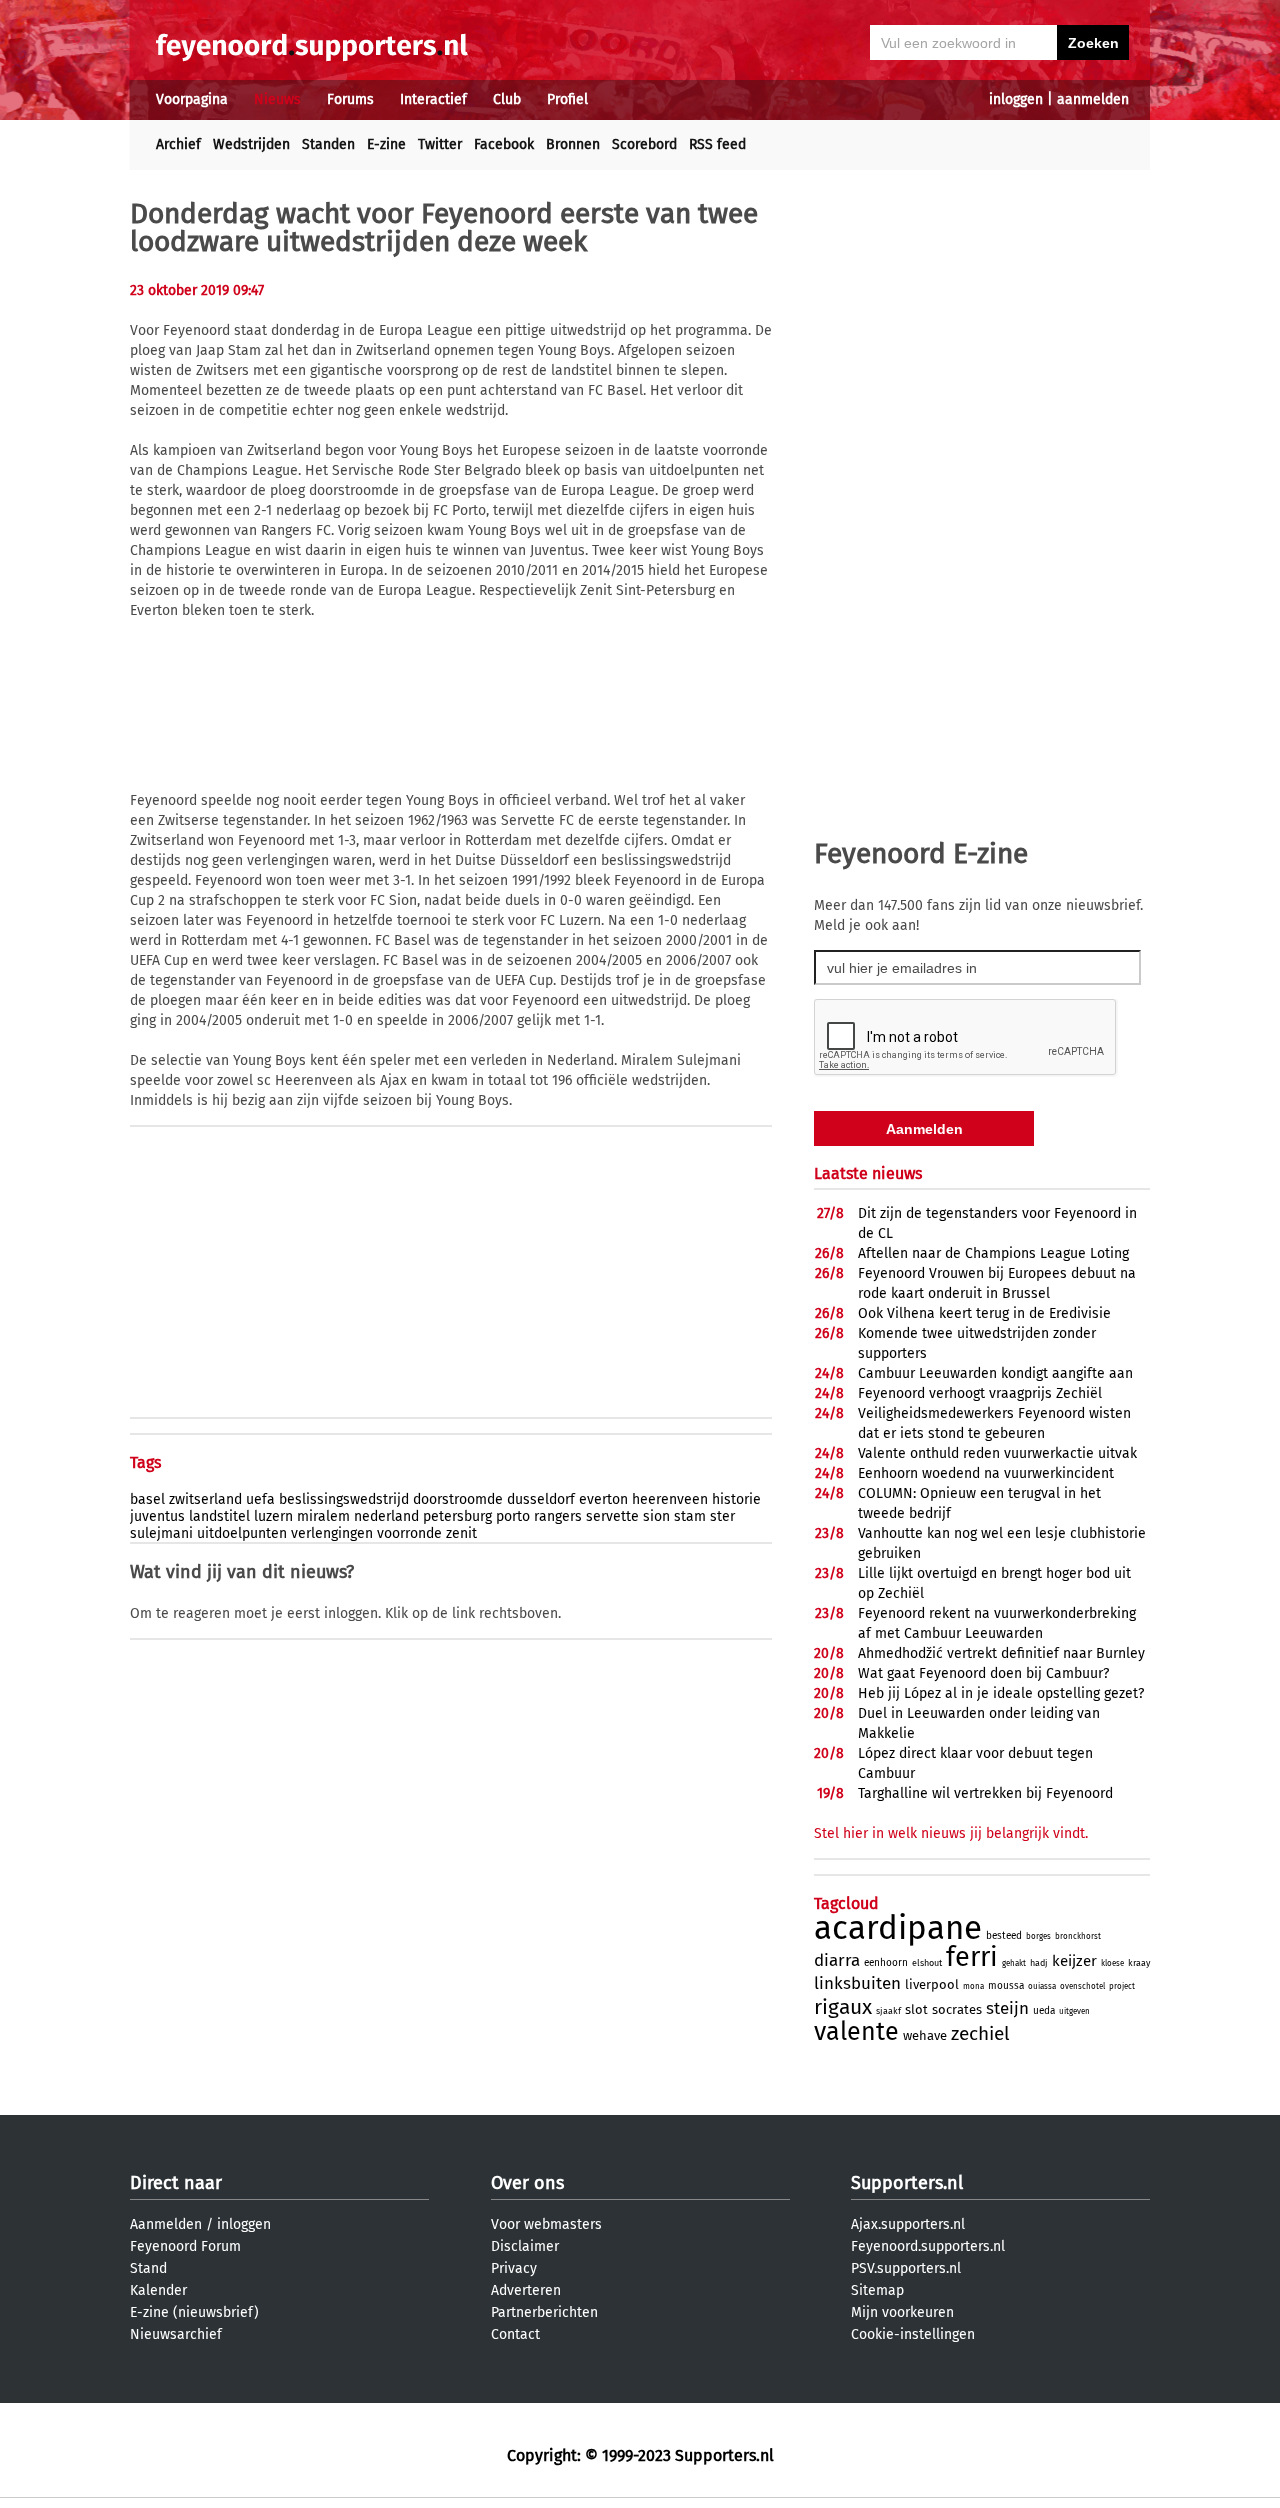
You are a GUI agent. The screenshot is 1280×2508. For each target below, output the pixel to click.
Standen (328, 144)
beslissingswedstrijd (344, 1499)
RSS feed (717, 144)
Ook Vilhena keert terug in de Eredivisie (984, 1313)
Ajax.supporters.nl (908, 2224)
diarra (837, 1960)
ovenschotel (1082, 1986)
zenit (461, 1533)
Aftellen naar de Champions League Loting (993, 1253)
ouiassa (1042, 1986)
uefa (260, 1499)
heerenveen (670, 1499)
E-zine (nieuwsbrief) (194, 2312)
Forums (350, 99)
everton (603, 1499)
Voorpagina (192, 99)
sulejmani (161, 1533)
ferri (972, 1957)
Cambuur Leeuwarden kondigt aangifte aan (995, 1373)
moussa (1006, 1986)
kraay (1139, 1963)
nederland (386, 1516)
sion (656, 1516)
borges (1038, 1936)
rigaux (843, 2007)
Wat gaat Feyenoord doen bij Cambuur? (983, 1673)
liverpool (932, 1984)
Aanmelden (166, 2224)
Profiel (567, 99)
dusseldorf (541, 1499)
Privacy (514, 2268)
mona (973, 1986)
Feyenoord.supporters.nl (928, 2246)
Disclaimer (525, 2246)
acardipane (898, 1928)
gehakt (1014, 1963)
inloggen (1016, 99)
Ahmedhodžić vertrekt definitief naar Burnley (1001, 1653)
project (1122, 1986)
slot (916, 2009)
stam (690, 1516)
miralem (323, 1516)
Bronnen (573, 144)
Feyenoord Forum (185, 2246)
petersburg (457, 1516)
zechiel (980, 2033)
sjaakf (888, 2011)
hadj (1039, 1963)
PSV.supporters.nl (906, 2268)
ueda (1044, 2011)
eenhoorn (886, 1963)
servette (612, 1516)
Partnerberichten (544, 2312)
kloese (1112, 1963)
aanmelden (1093, 99)
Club (507, 99)
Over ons (527, 2183)
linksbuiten (857, 1983)
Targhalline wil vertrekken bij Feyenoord (985, 1793)
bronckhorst (1078, 1936)
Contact (515, 2334)
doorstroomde (458, 1499)
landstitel (219, 1516)
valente (856, 2032)
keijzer (1074, 1961)
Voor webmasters (546, 2224)
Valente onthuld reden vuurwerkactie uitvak (997, 1453)
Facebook (504, 144)
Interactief (433, 99)
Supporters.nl (907, 2183)
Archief (178, 144)
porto (513, 1516)
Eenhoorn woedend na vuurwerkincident (986, 1473)
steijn (1007, 2008)
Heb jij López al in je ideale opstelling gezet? (1001, 1693)
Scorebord (644, 144)
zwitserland (205, 1499)
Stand (148, 2268)
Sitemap (877, 2290)
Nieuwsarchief (176, 2334)
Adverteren (526, 2290)
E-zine (386, 144)
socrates (957, 2009)
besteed (1004, 1936)
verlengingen (332, 1533)
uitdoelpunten (242, 1533)
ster (722, 1516)
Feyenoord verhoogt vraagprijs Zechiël (980, 1393)
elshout (927, 1963)
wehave (925, 2035)
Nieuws (277, 99)
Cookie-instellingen (913, 2334)
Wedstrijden (251, 144)
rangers (558, 1516)
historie (736, 1499)
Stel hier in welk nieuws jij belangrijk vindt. (951, 1833)
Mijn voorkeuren (902, 2312)
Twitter (440, 144)
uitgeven (1074, 2011)
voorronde (409, 1533)
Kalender (158, 2290)
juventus (157, 1516)
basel (147, 1499)
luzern (273, 1516)
